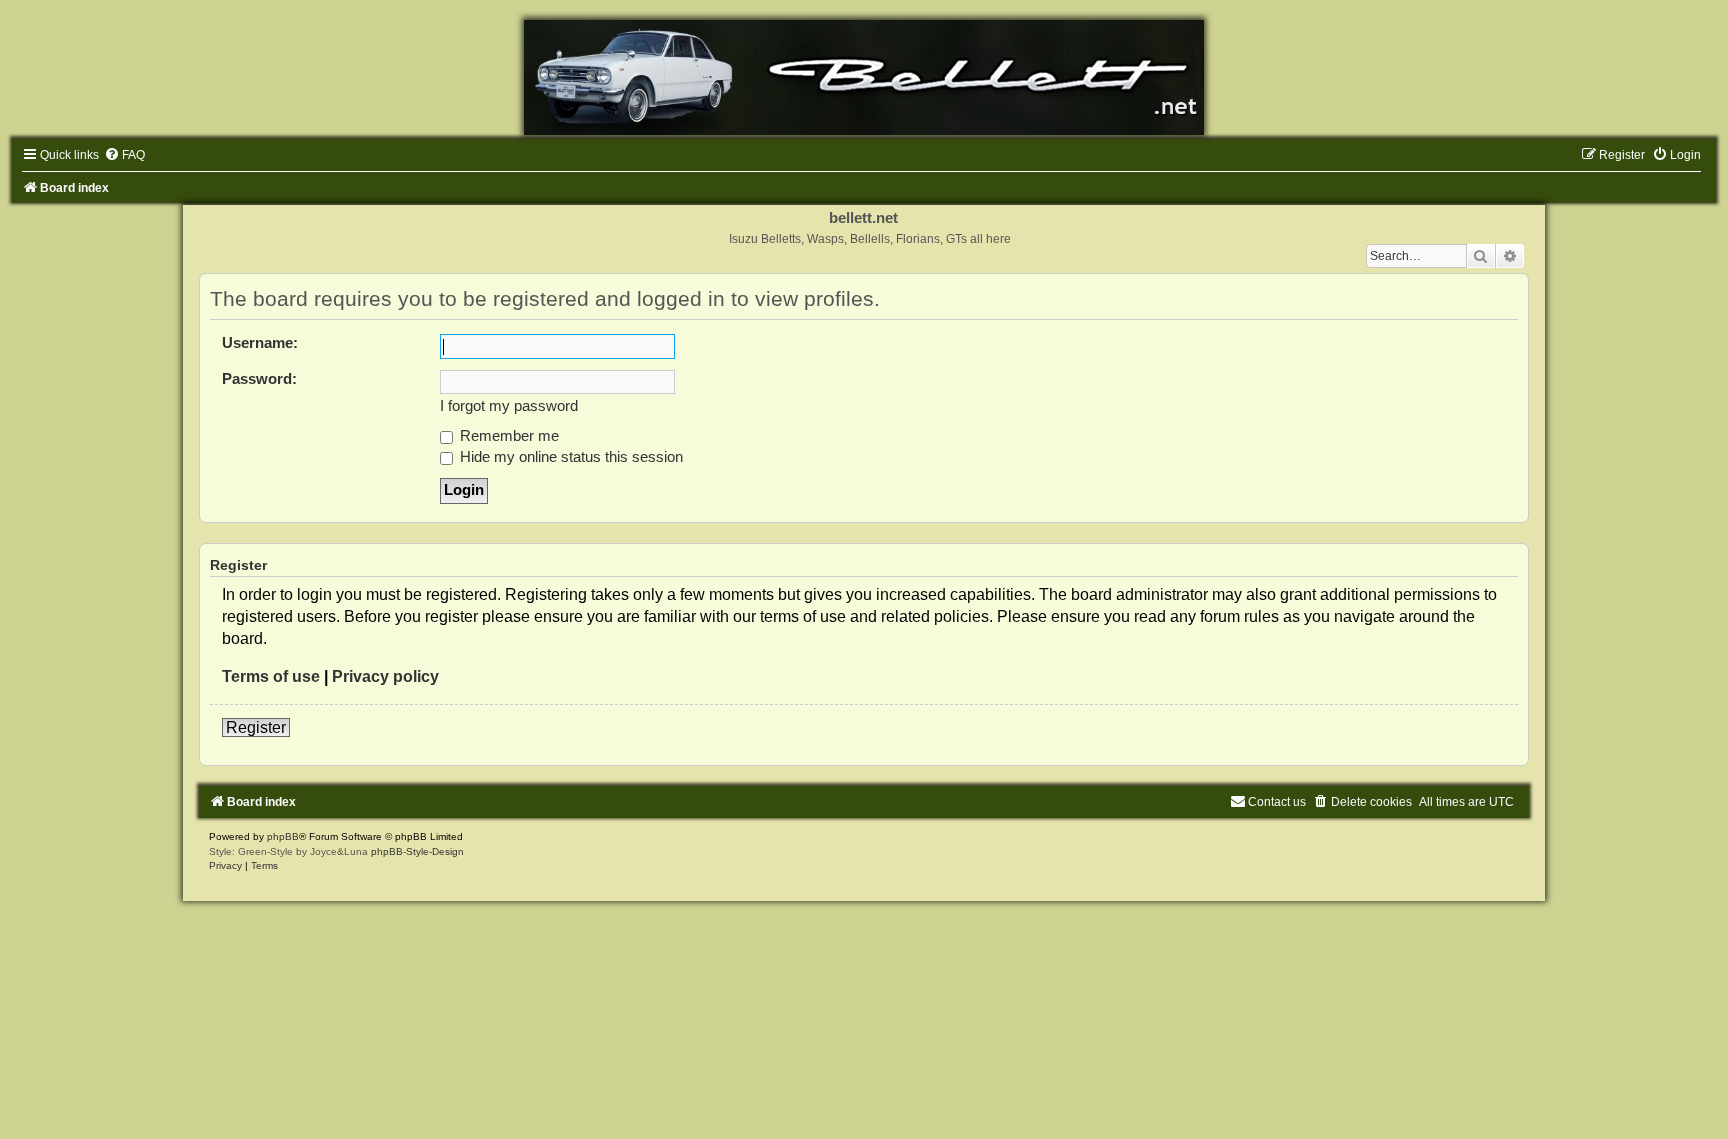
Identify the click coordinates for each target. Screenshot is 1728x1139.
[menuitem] (124, 155)
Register (256, 727)
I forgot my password (509, 406)
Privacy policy (385, 676)
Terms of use (271, 676)
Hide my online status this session (569, 457)
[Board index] (864, 77)
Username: (260, 343)
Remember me (507, 436)
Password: (259, 379)
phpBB (283, 836)
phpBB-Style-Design (417, 851)
